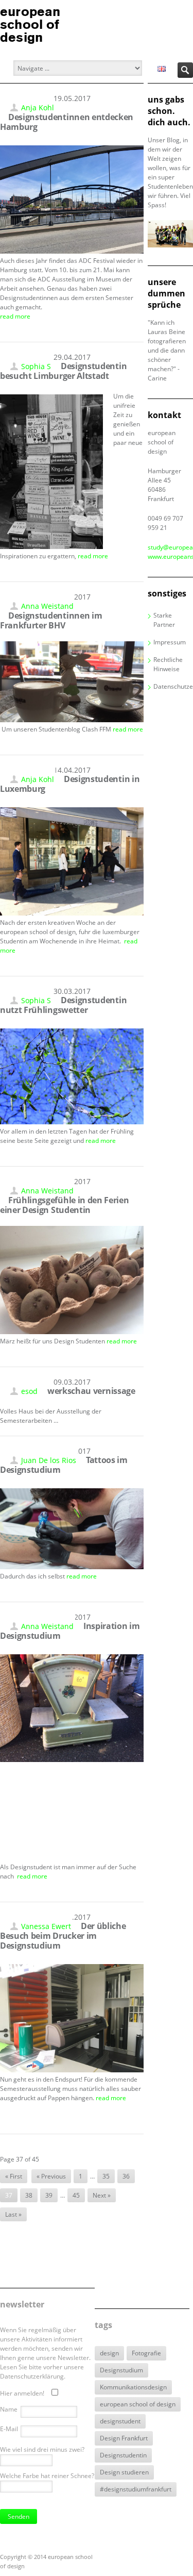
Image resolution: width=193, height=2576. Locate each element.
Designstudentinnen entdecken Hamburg (67, 122)
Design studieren (124, 2472)
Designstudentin (123, 2455)
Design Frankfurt (124, 2438)
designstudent (120, 2421)
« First (14, 2176)
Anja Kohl (38, 107)
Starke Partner (164, 620)
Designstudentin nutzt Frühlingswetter (63, 1005)
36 (126, 2176)
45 (76, 2195)
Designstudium (121, 2370)
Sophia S (36, 366)
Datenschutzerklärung (173, 686)
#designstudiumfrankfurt (136, 2489)
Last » (13, 2214)
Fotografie (146, 2353)
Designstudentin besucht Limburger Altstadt (63, 371)
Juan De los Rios (49, 1460)
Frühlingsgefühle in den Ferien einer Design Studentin (64, 1205)
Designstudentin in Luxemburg (70, 784)
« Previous (51, 2176)
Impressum (170, 642)
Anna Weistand (47, 606)
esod (29, 1391)
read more (15, 316)
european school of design (138, 2404)
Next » (102, 2195)
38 (29, 2195)
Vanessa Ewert (46, 1926)
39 (49, 2195)
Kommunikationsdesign (133, 2387)
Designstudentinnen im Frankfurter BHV (51, 620)
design (109, 2353)
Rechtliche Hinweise (168, 664)
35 (106, 2176)
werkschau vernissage (91, 1391)
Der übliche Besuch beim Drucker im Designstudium (63, 1936)
